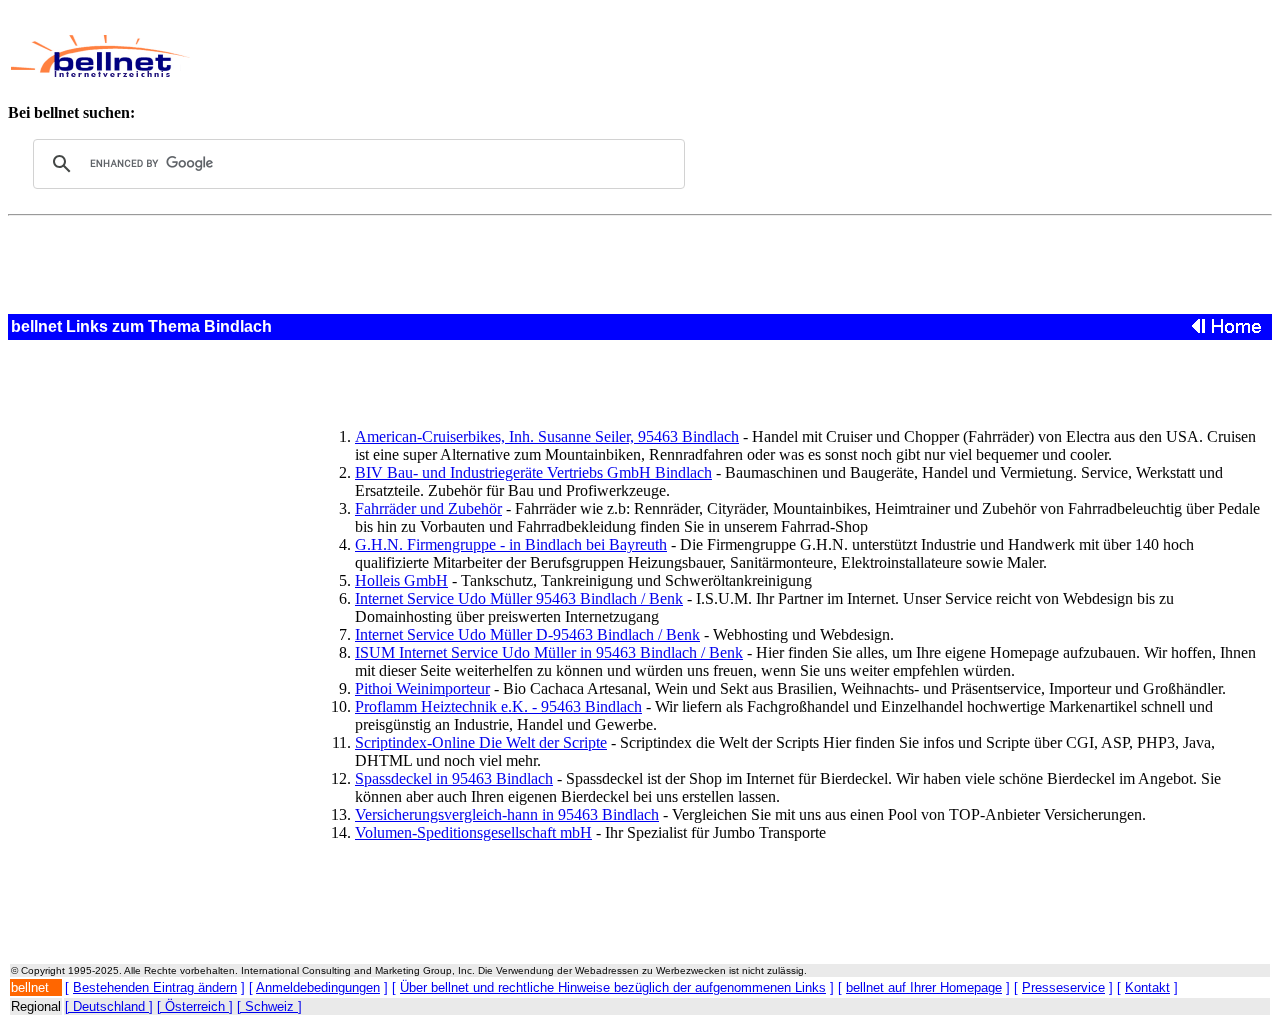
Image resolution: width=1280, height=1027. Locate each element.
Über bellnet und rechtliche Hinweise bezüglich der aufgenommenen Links (613, 987)
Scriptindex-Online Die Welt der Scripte (481, 742)
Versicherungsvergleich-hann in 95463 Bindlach (507, 814)
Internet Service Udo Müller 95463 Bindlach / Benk (519, 598)
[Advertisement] (627, 56)
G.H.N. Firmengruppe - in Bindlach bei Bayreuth (511, 544)
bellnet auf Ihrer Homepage (924, 987)
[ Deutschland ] (109, 1006)
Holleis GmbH (401, 580)
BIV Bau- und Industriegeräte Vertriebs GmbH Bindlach (533, 472)
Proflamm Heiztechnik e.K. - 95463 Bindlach (498, 706)
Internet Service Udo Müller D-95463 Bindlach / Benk (527, 634)
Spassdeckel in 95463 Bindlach (454, 778)
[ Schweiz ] (269, 1006)
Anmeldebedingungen (318, 987)
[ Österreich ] (195, 1006)
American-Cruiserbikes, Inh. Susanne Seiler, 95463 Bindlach (547, 436)
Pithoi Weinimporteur (422, 688)
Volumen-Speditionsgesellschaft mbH (473, 832)
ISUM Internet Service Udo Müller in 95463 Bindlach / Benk (549, 652)
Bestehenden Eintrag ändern (155, 987)
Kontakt (1147, 987)
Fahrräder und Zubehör (428, 508)
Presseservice (1063, 987)
